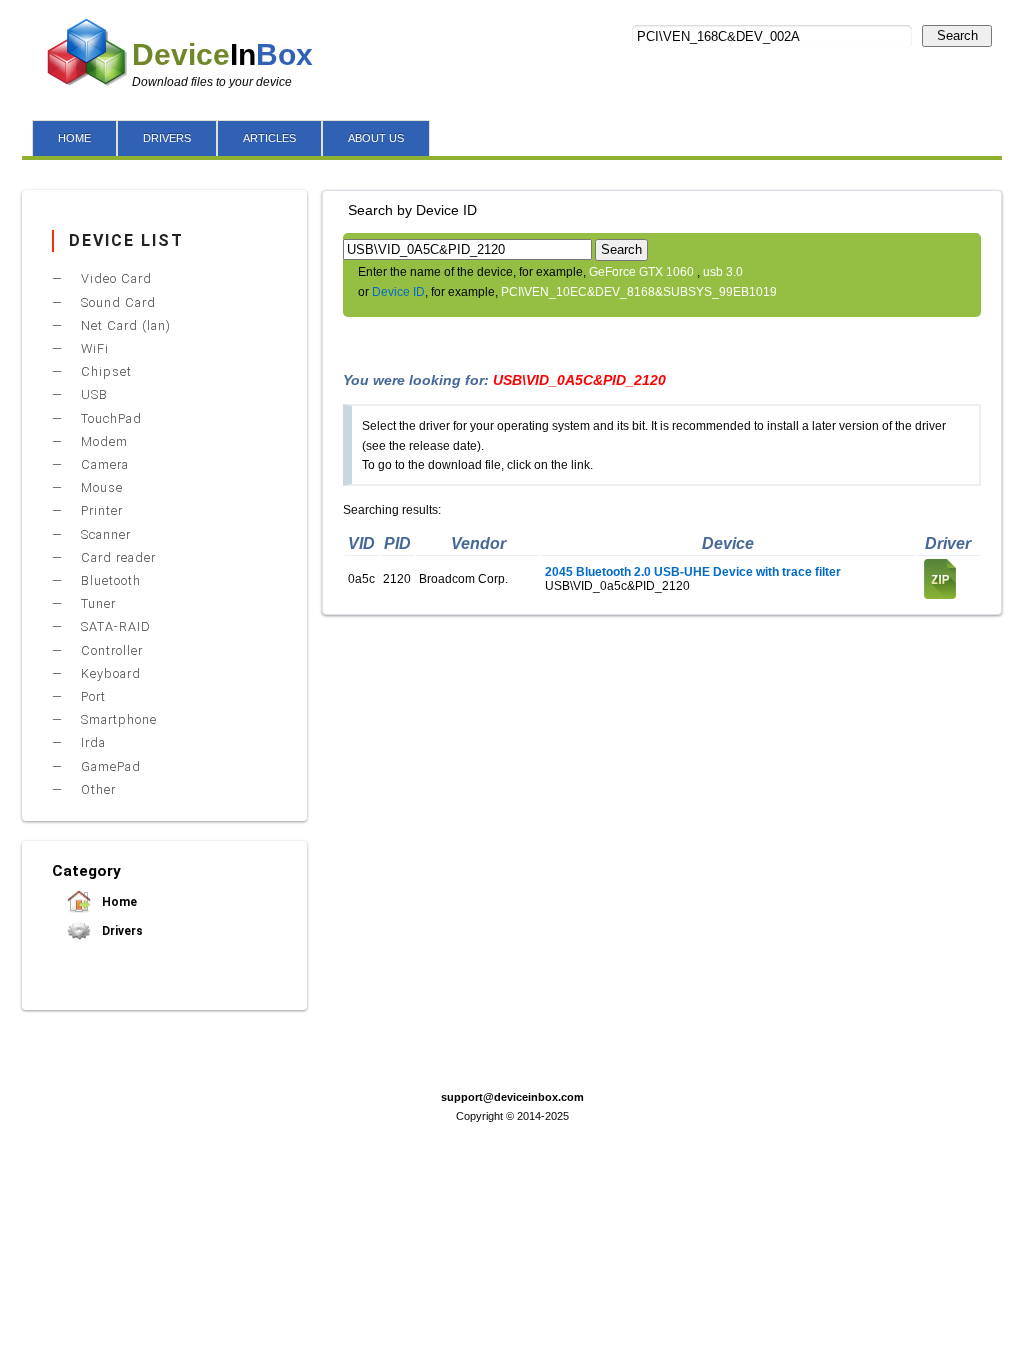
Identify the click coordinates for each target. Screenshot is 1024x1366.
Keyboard (109, 673)
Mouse (100, 487)
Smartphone (117, 719)
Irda (91, 742)
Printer (100, 510)
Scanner (104, 534)
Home (118, 902)
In (222, 54)
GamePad (109, 766)
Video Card (114, 278)
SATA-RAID (114, 626)
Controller (110, 650)
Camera (103, 464)
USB (92, 394)
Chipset (104, 371)
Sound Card (116, 302)
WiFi (93, 348)
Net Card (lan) (124, 325)
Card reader (116, 557)
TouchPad (109, 418)
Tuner (96, 603)
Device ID (398, 292)
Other (96, 789)
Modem (102, 441)
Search (957, 35)
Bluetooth (109, 580)
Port (91, 696)
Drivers (121, 931)
